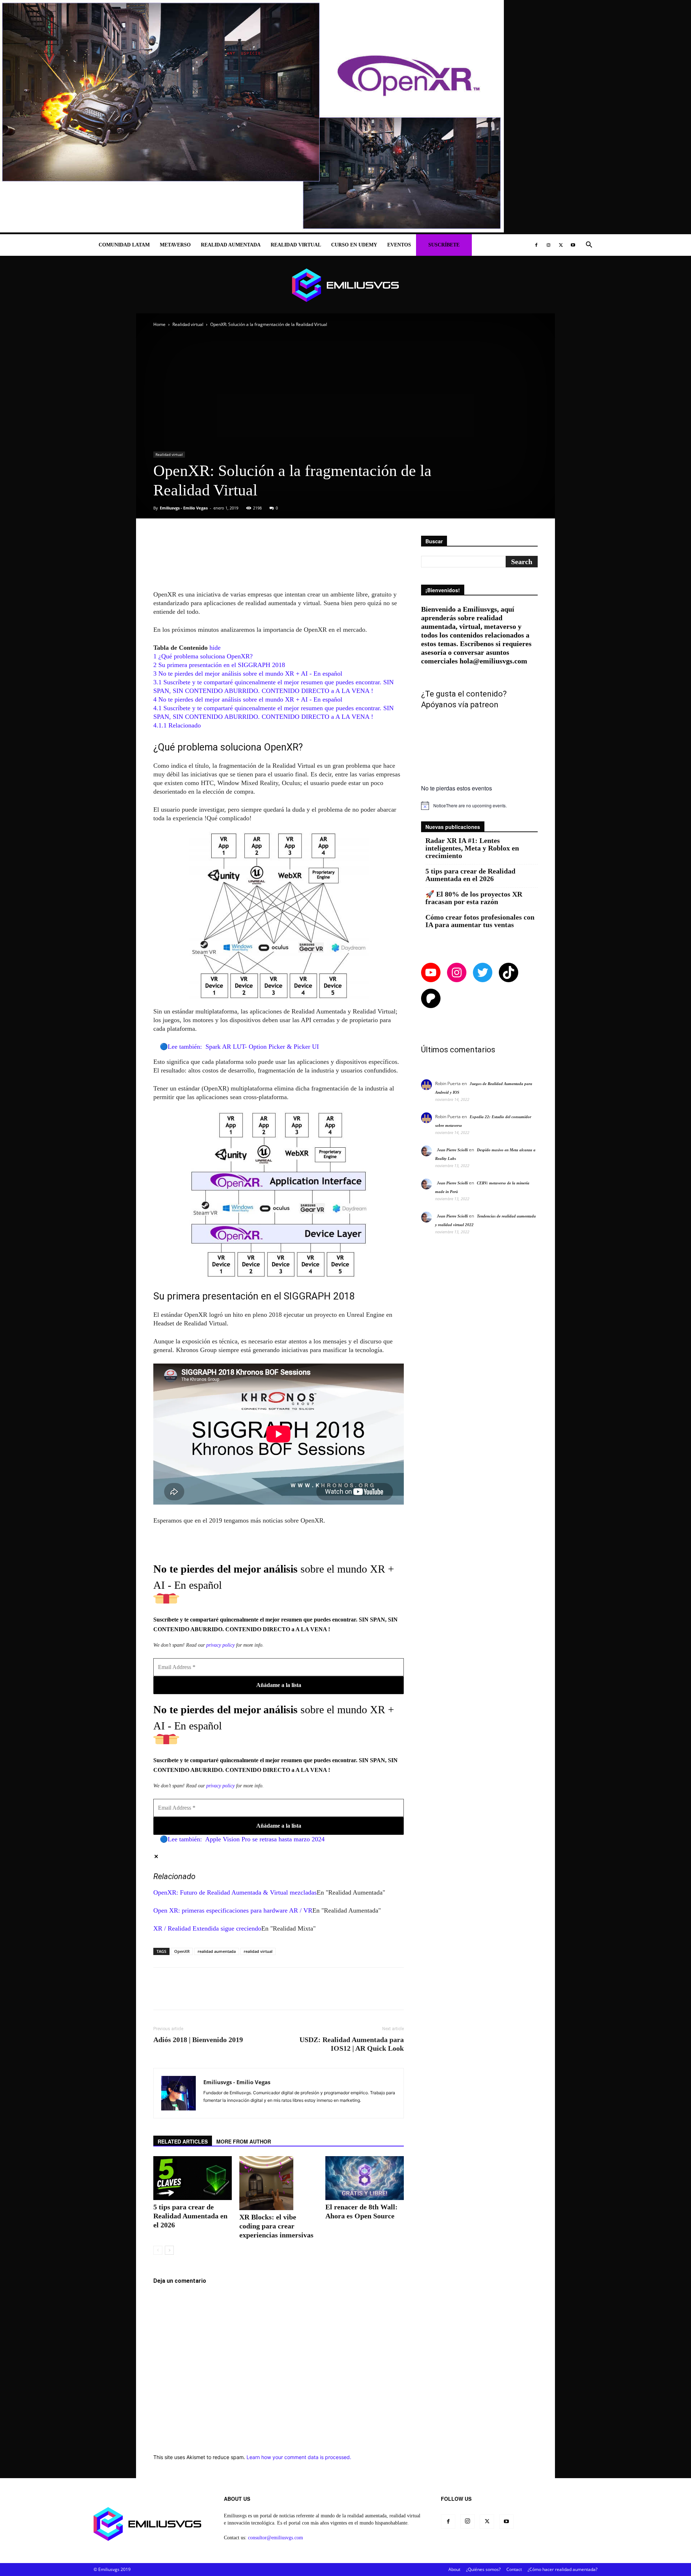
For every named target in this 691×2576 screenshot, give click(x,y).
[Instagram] (548, 245)
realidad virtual (258, 1951)
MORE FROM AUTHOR (244, 2141)
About (454, 2569)
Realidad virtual (296, 245)
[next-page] (169, 2250)
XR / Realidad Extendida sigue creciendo (207, 1928)
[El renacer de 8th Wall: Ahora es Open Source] (365, 2178)
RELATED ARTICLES (183, 2141)
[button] (589, 246)
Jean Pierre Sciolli (452, 1150)
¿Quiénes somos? (483, 2569)
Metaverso (175, 245)
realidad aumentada (217, 1951)
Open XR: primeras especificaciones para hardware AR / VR (233, 1910)
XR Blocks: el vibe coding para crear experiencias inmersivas (276, 2226)
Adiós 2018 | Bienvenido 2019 (198, 2040)
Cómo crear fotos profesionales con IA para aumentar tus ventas (480, 921)
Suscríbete (444, 245)
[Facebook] (536, 245)
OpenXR (182, 1951)
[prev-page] (158, 2250)
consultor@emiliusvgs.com (276, 2538)
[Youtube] (573, 245)
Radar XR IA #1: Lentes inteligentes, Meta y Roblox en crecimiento (472, 848)
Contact (514, 2569)
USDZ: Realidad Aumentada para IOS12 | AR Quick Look (352, 2044)
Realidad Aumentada (231, 245)
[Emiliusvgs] (345, 285)
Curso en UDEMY (354, 245)
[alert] (479, 806)
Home (159, 324)
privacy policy (220, 1645)
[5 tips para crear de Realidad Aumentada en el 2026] (193, 2178)
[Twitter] (561, 245)
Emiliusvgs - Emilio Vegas (184, 508)
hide (215, 648)
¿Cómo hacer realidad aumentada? (563, 2569)
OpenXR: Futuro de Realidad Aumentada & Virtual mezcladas (235, 1892)
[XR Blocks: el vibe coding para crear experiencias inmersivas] (279, 2183)
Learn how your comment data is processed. (299, 2457)
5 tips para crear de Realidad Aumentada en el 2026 (190, 2216)
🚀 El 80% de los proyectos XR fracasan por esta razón (474, 898)
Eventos (399, 245)
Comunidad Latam (124, 245)
